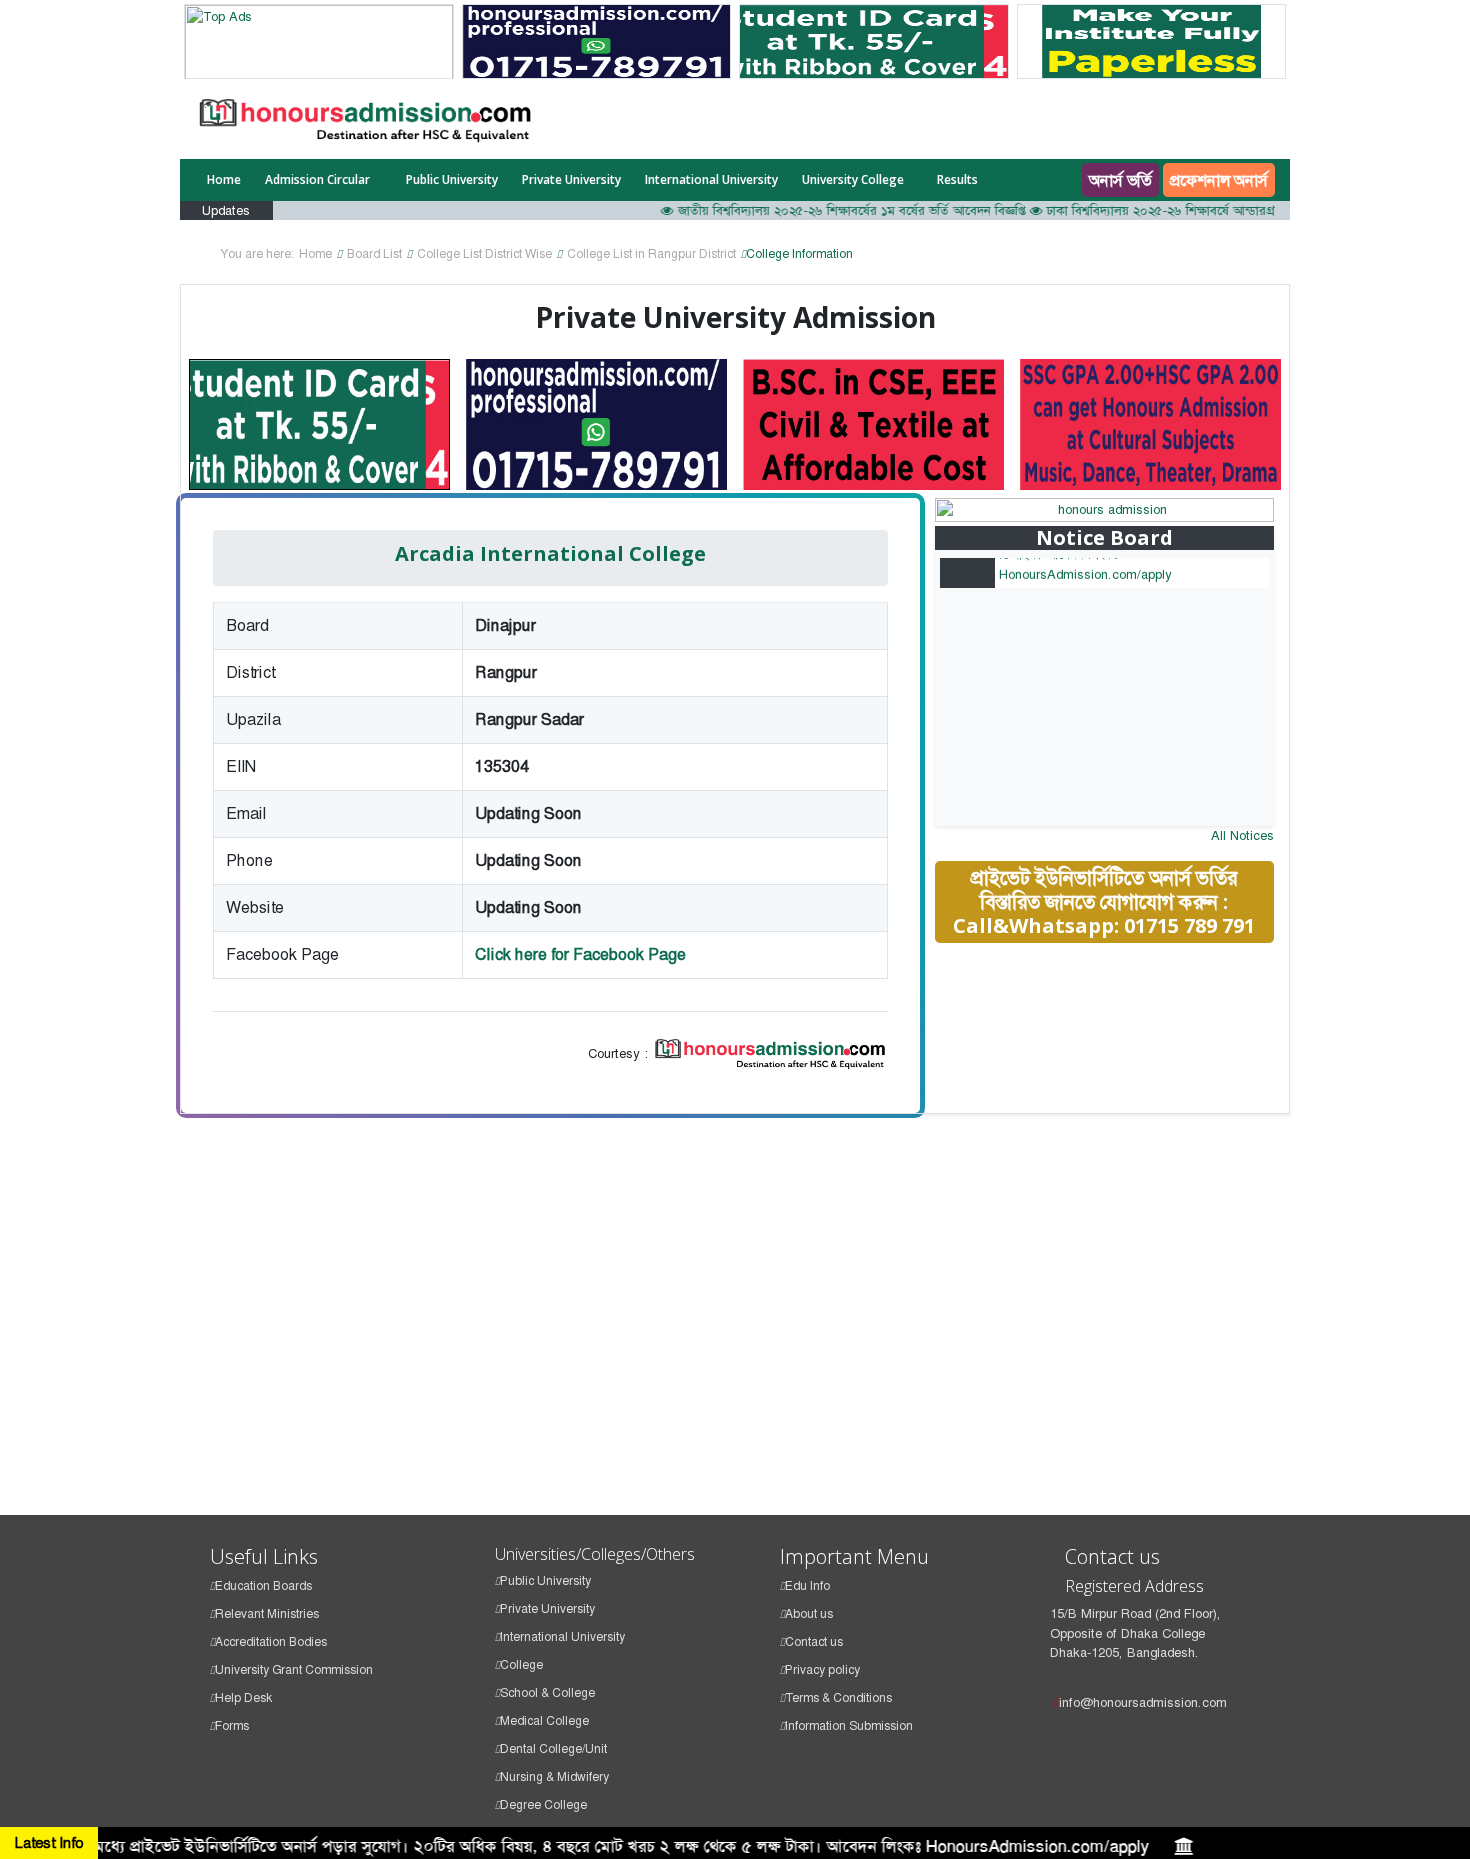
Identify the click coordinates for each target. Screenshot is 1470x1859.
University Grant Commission (294, 1670)
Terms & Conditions (838, 1698)
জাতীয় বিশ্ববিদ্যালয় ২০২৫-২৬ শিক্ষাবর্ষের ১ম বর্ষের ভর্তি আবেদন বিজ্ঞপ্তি (823, 210)
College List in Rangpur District (651, 254)
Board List (374, 254)
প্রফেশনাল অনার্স (1219, 180)
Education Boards (263, 1586)
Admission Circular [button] (319, 179)
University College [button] (853, 179)
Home (224, 179)
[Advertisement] (1124, 1101)
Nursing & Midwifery (554, 1777)
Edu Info (807, 1586)
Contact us (814, 1642)
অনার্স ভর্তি (1120, 180)
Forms (232, 1726)
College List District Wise (484, 254)
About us (809, 1614)
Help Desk (243, 1698)
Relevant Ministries (267, 1614)
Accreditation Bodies (271, 1642)
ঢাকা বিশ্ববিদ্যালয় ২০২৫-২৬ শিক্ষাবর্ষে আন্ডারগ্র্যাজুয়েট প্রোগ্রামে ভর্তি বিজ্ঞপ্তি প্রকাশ (1216, 210)
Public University (452, 179)
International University (711, 179)
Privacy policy (822, 1670)
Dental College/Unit (553, 1749)
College (521, 1665)
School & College (547, 1693)
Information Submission (849, 1726)
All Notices (1242, 835)
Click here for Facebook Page (580, 954)
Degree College (543, 1805)
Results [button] (959, 179)
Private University (571, 179)
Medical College (544, 1721)
